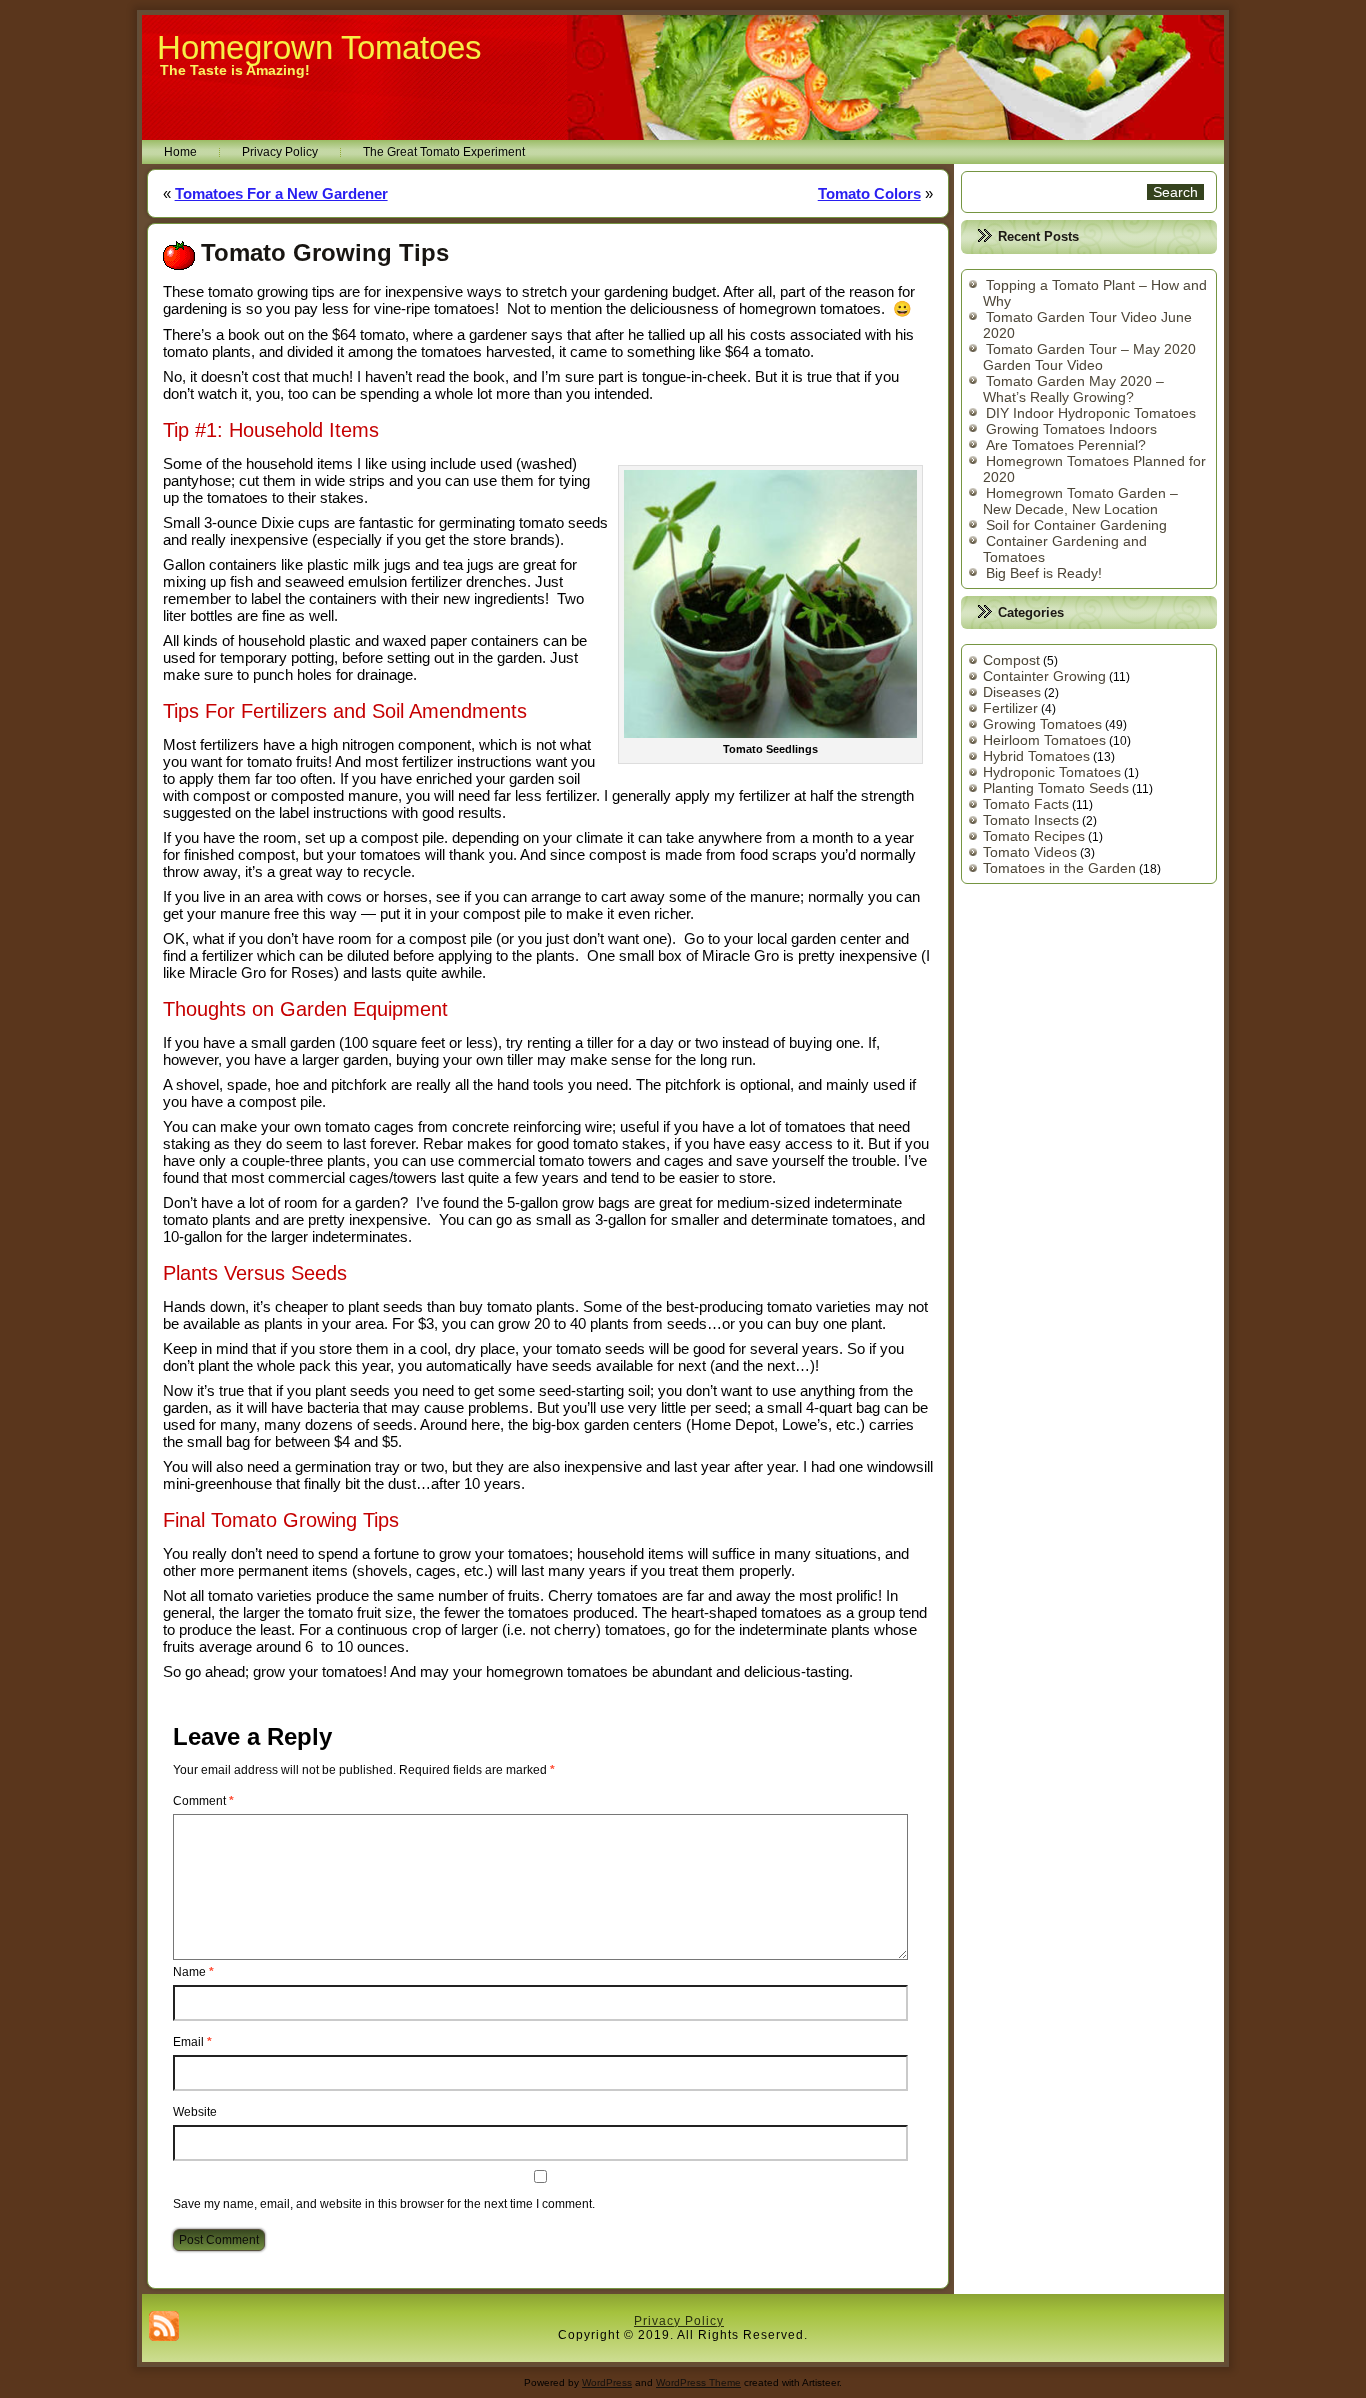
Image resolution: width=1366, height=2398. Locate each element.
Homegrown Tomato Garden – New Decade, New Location (1080, 501)
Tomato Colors (869, 193)
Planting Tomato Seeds (1056, 788)
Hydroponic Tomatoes (1052, 772)
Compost (1011, 660)
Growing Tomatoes (1042, 724)
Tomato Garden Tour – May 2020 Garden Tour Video (1089, 357)
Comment (203, 1801)
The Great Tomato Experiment (444, 152)
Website (195, 2112)
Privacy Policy (280, 152)
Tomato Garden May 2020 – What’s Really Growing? (1073, 389)
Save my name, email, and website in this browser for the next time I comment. (384, 2204)
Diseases (1012, 692)
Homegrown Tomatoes (319, 47)
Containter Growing (1044, 676)
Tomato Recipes (1034, 836)
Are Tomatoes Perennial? (1066, 445)
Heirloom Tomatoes (1044, 740)
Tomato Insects (1031, 820)
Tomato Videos (1030, 852)
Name (193, 1972)
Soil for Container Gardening (1076, 525)
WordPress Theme (698, 2382)
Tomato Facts (1026, 804)
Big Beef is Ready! (1044, 573)
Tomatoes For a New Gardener (281, 193)
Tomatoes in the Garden (1059, 868)
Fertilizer (1010, 708)
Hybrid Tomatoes (1036, 756)
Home (180, 152)
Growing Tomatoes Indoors (1071, 429)
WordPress (607, 2382)
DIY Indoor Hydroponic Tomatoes (1091, 413)
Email (192, 2042)
